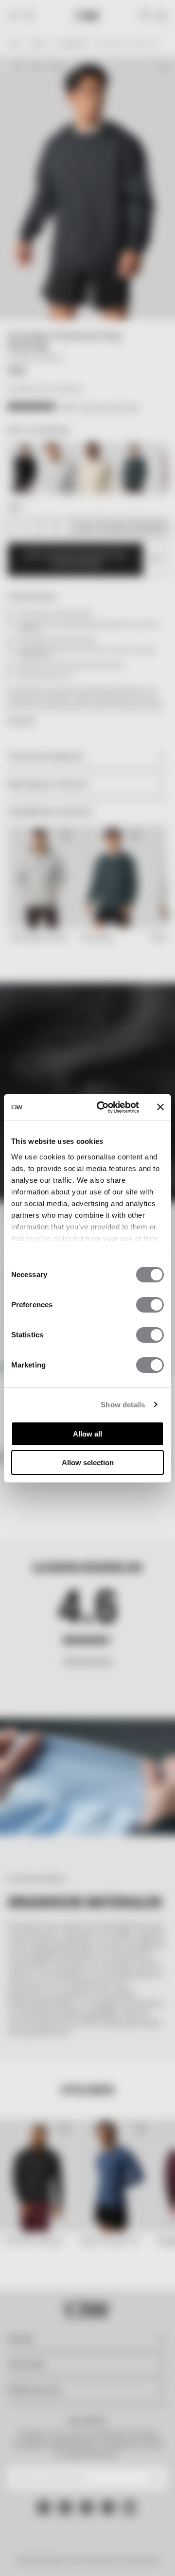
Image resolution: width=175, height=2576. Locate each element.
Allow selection (88, 1463)
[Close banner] (160, 1107)
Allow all (87, 1434)
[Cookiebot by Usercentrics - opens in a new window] (103, 1107)
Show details (123, 1405)
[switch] (150, 1305)
